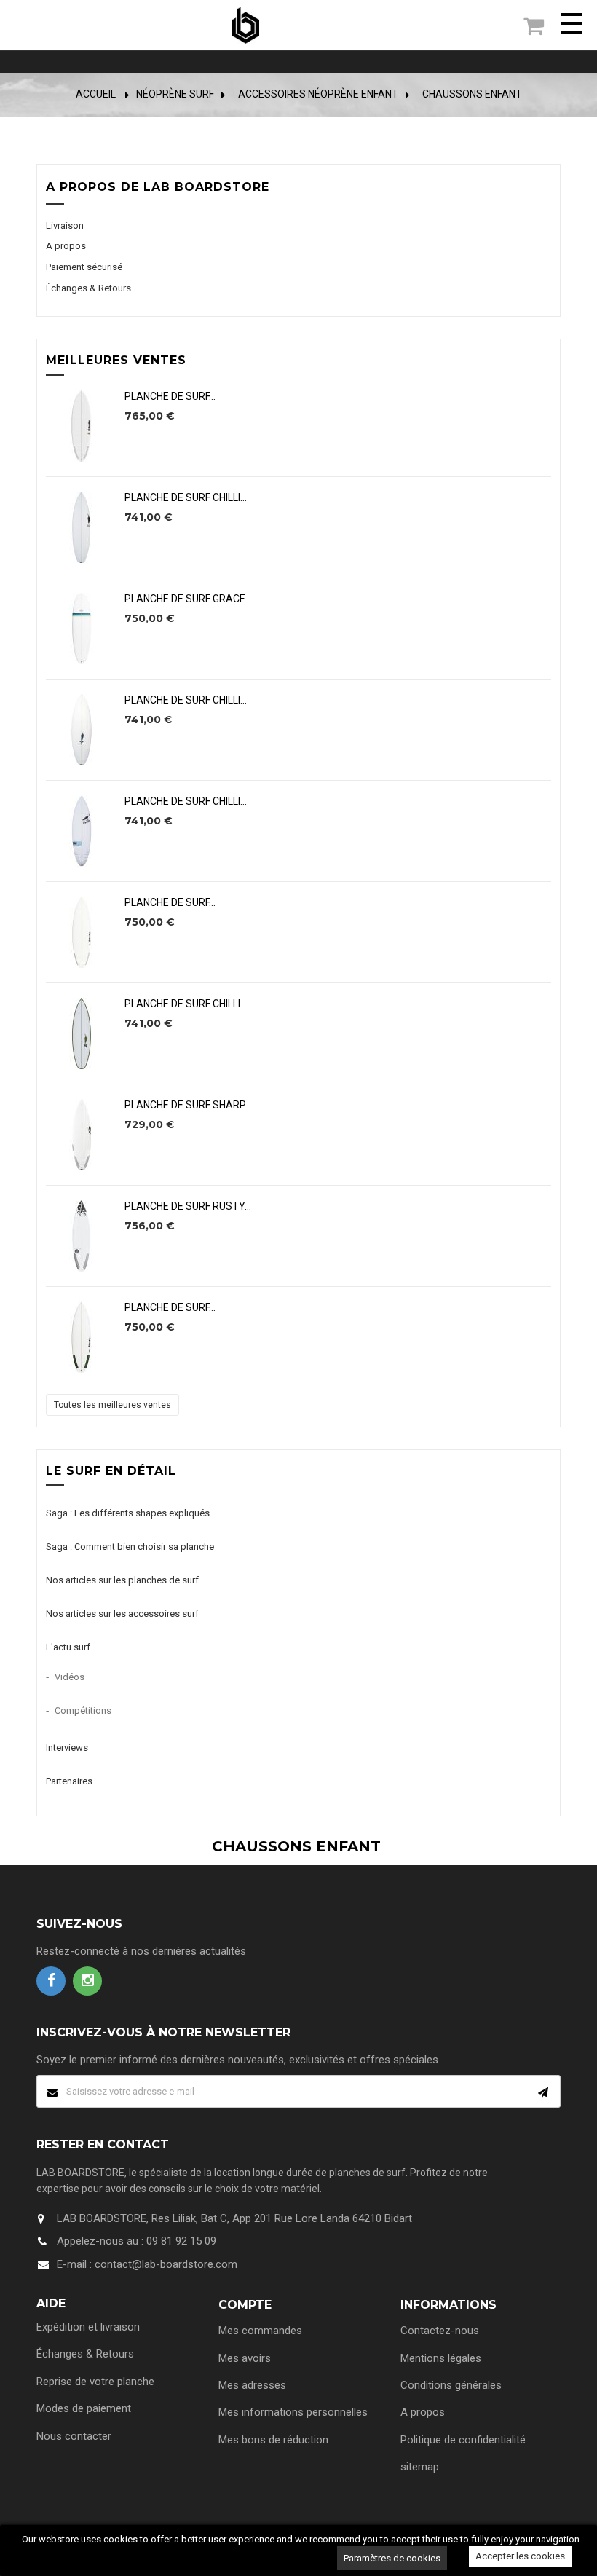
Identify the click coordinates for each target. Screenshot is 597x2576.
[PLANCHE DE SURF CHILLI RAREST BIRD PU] (82, 730)
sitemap (420, 2467)
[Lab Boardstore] (246, 25)
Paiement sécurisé (84, 267)
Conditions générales (451, 2385)
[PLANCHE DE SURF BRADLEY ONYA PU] (82, 932)
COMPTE (245, 2305)
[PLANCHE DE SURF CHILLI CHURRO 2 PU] (82, 1033)
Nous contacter (74, 2436)
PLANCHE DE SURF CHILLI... (186, 498)
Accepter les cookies (520, 2556)
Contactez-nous (440, 2331)
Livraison (65, 225)
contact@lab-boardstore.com (166, 2264)
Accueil (96, 94)
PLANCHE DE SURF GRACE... (188, 599)
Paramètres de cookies (392, 2558)
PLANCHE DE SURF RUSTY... (188, 1206)
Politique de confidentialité (463, 2440)
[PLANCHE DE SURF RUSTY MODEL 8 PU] (82, 1236)
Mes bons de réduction (273, 2440)
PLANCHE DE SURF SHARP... (188, 1105)
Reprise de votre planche (95, 2382)
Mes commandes (260, 2331)
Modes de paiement (84, 2408)
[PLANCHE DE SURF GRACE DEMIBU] (82, 629)
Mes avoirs (245, 2358)
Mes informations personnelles (293, 2412)
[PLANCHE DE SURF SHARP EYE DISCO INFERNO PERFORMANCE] (82, 1135)
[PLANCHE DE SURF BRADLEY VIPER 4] (82, 1337)
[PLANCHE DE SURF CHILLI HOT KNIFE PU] (82, 527)
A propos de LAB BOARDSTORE (158, 187)
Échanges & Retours (88, 288)
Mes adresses (252, 2385)
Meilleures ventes (116, 360)
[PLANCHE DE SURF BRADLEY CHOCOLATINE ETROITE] (82, 426)
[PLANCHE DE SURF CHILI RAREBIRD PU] (82, 831)
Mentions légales (441, 2358)
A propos (66, 246)
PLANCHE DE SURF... (170, 397)
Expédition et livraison (88, 2327)
